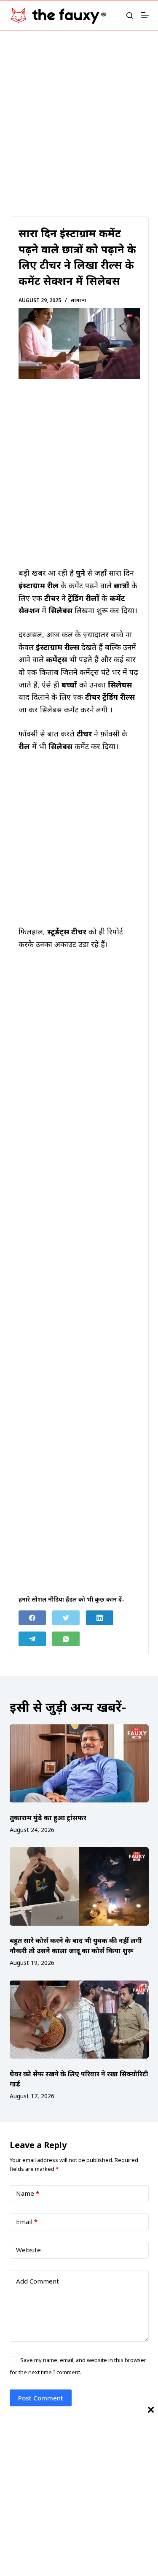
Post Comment (41, 2398)
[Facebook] (32, 1618)
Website (28, 2250)
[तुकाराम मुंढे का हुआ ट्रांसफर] (79, 1764)
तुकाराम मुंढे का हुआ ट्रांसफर (48, 1818)
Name (28, 2193)
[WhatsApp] (66, 1639)
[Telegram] (32, 1639)
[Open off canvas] (145, 15)
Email (27, 2222)
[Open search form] (130, 15)
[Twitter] (66, 1618)
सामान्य (79, 300)
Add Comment (37, 2281)
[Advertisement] (79, 113)
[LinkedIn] (100, 1618)
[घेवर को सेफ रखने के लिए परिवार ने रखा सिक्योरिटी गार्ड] (79, 2020)
